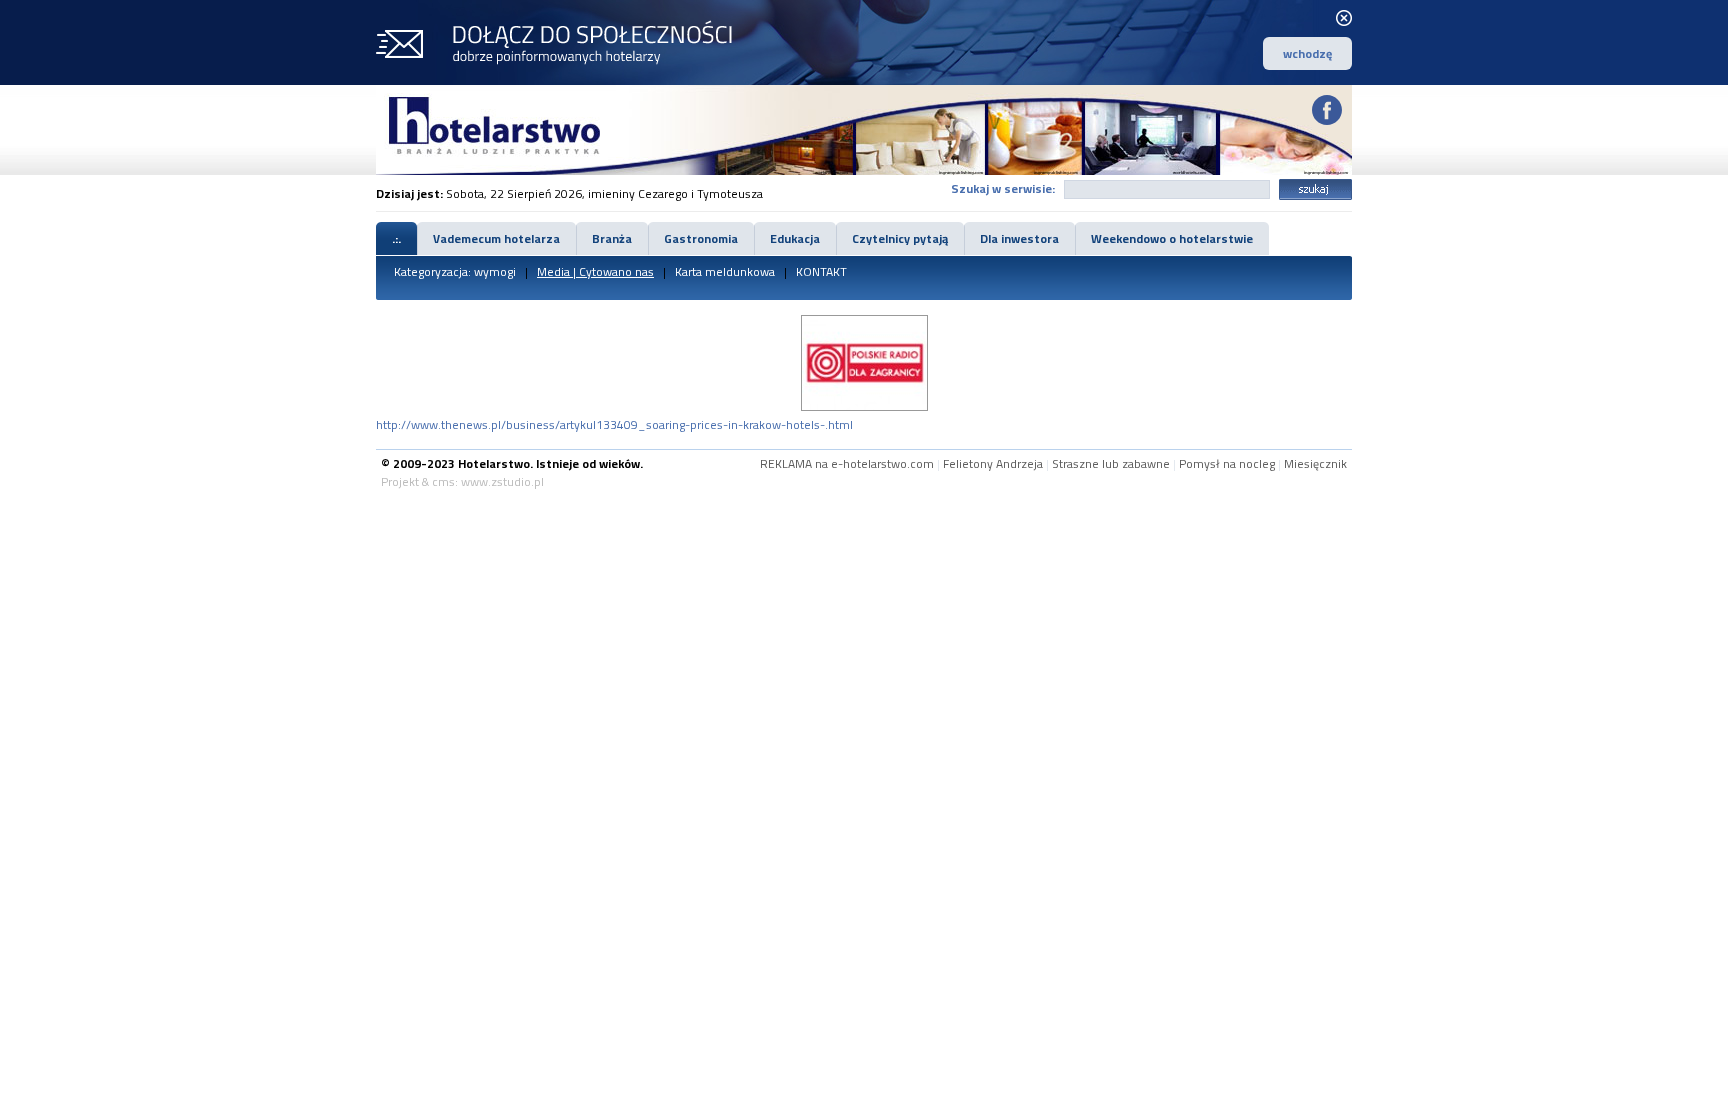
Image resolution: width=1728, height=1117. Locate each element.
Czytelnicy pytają (900, 238)
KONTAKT (821, 271)
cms (443, 481)
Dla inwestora (1019, 238)
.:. (396, 238)
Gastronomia (701, 238)
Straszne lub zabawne (1111, 463)
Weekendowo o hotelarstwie (1172, 238)
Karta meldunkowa (725, 271)
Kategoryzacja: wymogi (455, 271)
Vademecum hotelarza (496, 238)
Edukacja (795, 238)
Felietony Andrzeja (993, 463)
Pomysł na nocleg (1227, 463)
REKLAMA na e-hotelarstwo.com (847, 463)
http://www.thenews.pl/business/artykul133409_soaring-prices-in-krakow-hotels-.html (614, 424)
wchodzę (1307, 53)
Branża (612, 238)
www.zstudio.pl (502, 481)
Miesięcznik (1315, 463)
